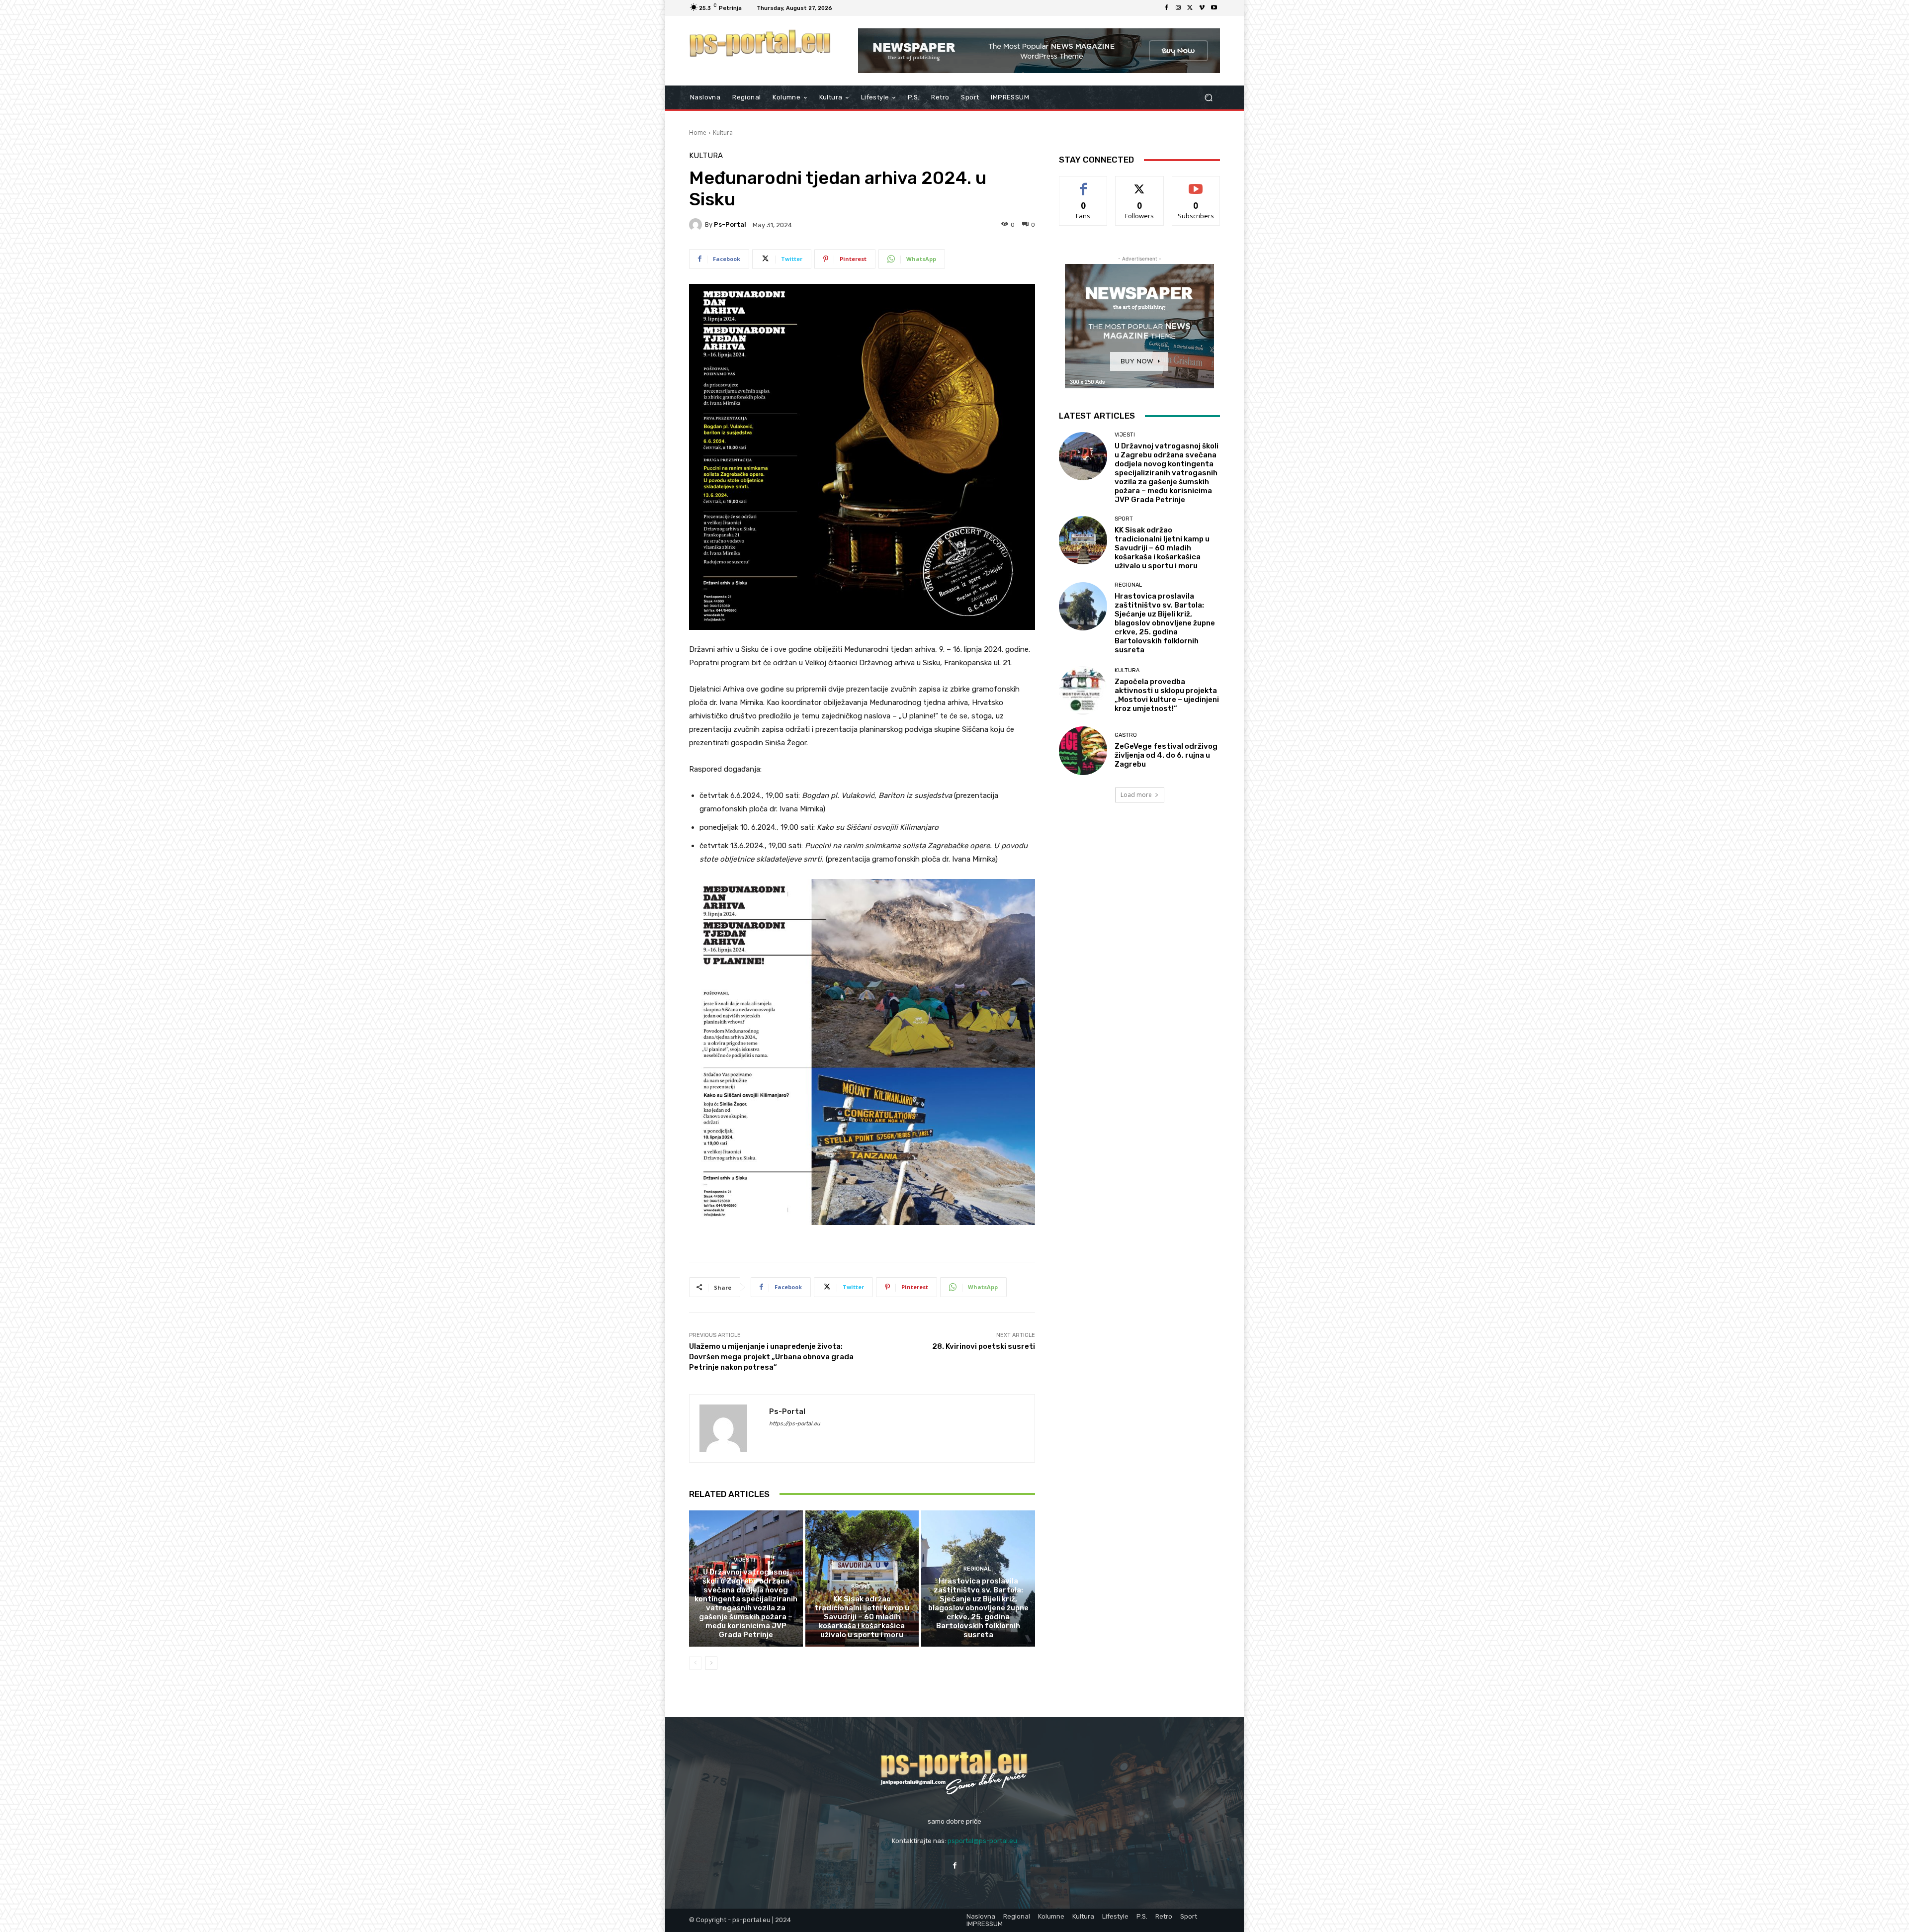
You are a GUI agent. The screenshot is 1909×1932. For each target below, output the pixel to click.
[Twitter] (1190, 8)
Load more (1136, 795)
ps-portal (730, 224)
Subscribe (1196, 184)
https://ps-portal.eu (795, 1424)
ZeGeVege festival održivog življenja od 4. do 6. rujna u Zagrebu (1166, 755)
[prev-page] (695, 1663)
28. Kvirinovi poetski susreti (984, 1346)
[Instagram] (1178, 8)
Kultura (723, 132)
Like (1084, 184)
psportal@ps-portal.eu (982, 1841)
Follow (1140, 184)
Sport (861, 1587)
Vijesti (744, 1560)
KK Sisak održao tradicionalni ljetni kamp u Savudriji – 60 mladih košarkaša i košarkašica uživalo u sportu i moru (862, 1617)
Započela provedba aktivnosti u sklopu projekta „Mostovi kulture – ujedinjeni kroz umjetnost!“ (1167, 695)
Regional (977, 1569)
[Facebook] (1166, 8)
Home (698, 132)
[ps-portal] (697, 225)
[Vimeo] (1202, 8)
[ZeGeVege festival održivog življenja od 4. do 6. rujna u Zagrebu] (1083, 750)
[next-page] (711, 1663)
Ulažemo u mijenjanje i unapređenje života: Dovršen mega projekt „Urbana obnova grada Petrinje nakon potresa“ (771, 1357)
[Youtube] (1214, 8)
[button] (1208, 98)
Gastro (1126, 735)
